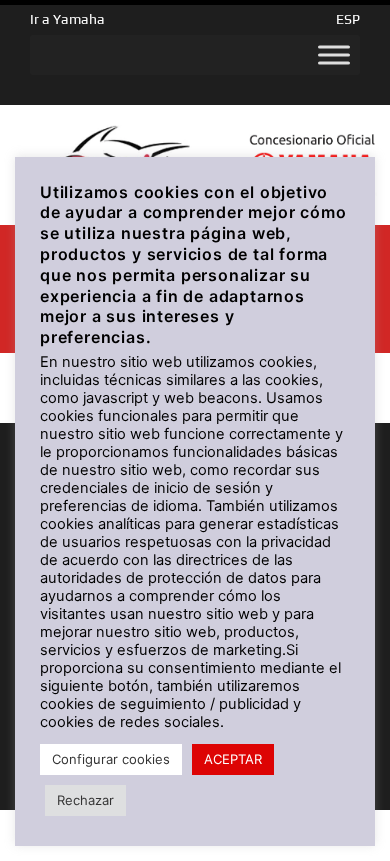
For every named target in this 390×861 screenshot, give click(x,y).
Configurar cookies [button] (111, 759)
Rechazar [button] (85, 800)
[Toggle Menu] (334, 55)
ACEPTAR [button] (233, 759)
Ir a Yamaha (67, 19)
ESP (348, 19)
